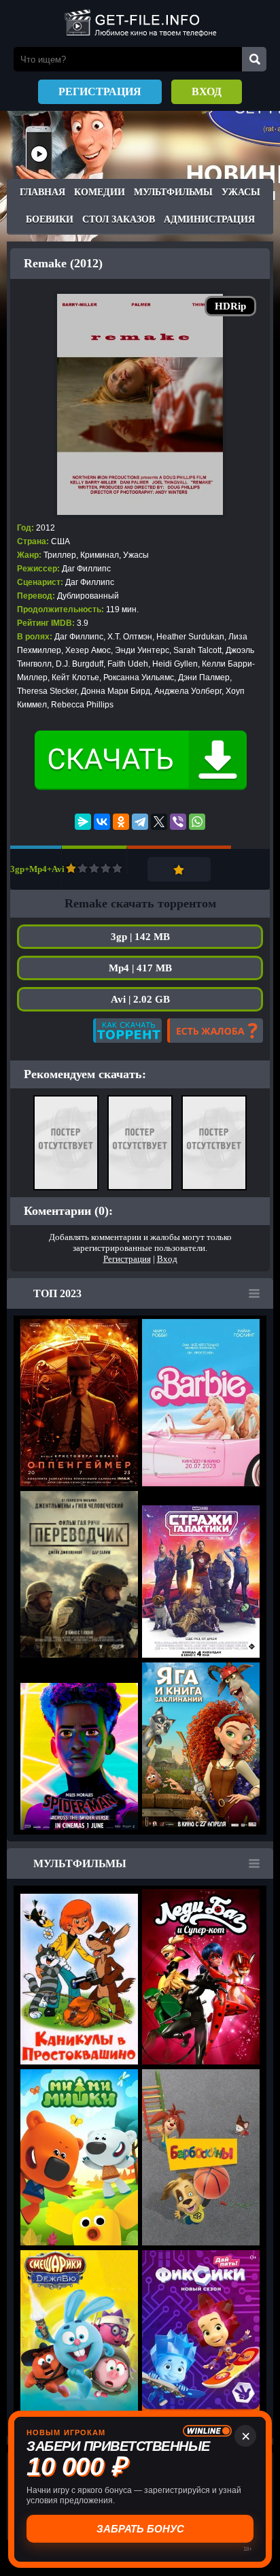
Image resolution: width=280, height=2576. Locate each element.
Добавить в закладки (179, 869)
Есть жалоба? (215, 1031)
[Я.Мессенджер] (83, 822)
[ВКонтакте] (102, 822)
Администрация (209, 219)
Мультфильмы (173, 192)
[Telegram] (140, 822)
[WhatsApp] (197, 822)
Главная (42, 192)
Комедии (100, 192)
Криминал (100, 555)
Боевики (50, 219)
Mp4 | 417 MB (140, 968)
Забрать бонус (140, 2529)
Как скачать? (127, 1031)
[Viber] (178, 822)
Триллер (60, 555)
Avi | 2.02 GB (140, 999)
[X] (159, 822)
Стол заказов (119, 219)
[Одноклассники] (121, 822)
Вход (207, 91)
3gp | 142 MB (140, 937)
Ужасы (241, 192)
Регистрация (100, 91)
